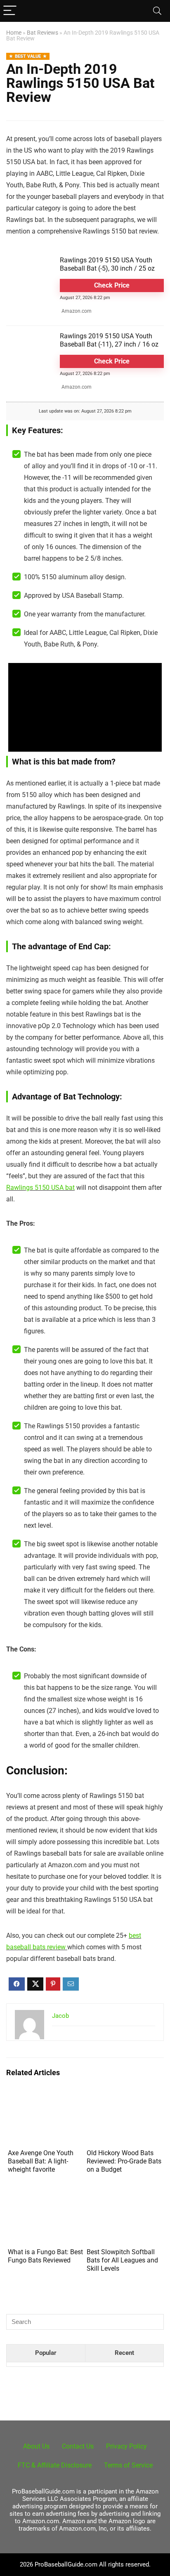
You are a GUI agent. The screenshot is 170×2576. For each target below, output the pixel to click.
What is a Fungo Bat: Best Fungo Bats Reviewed (45, 2256)
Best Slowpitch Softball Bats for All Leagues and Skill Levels (122, 2260)
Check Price (112, 285)
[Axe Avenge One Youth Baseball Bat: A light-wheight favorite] (46, 2097)
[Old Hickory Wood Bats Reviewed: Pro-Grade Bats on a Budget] (124, 2097)
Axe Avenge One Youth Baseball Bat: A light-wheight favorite (41, 2161)
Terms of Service (128, 2465)
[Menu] (10, 11)
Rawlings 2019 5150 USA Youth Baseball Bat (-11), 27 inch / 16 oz (109, 340)
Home (14, 33)
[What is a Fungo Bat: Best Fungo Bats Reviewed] (46, 2196)
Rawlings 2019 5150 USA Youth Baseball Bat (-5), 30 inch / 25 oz (107, 264)
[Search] (157, 11)
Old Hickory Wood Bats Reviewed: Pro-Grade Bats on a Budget (124, 2161)
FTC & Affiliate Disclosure (55, 2465)
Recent (124, 2353)
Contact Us (78, 2446)
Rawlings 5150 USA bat (40, 1188)
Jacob (60, 2016)
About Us (36, 2446)
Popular (46, 2353)
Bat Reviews (42, 33)
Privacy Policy (126, 2446)
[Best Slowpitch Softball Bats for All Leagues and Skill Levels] (124, 2196)
